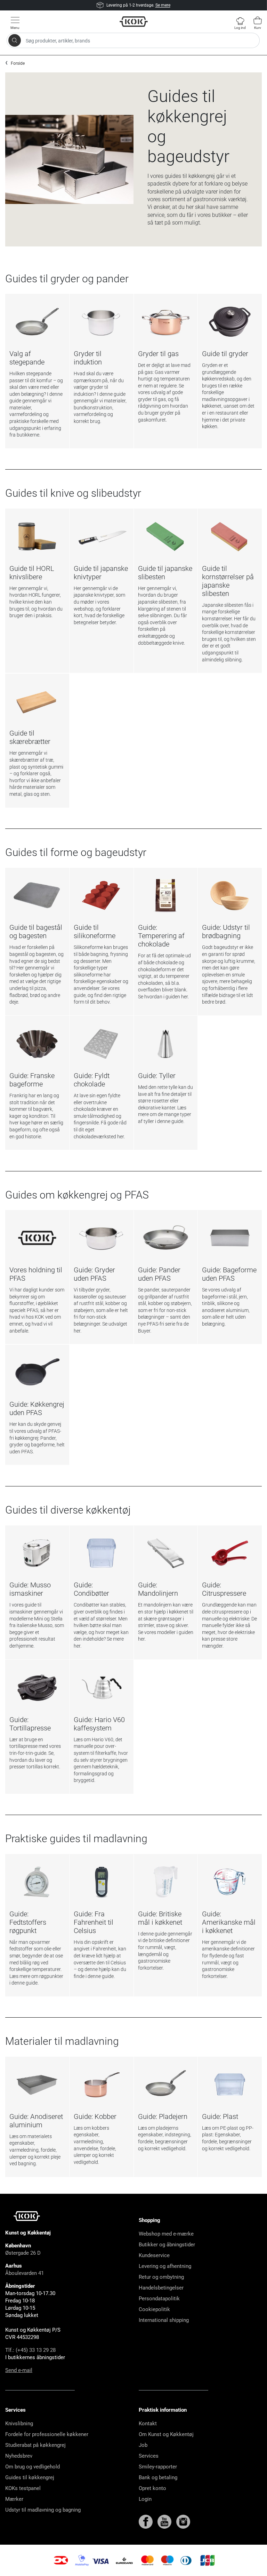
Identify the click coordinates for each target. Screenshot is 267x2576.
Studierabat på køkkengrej (35, 2445)
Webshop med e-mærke (166, 2234)
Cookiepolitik (154, 2309)
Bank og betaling (158, 2477)
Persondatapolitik (159, 2299)
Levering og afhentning (165, 2266)
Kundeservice (154, 2255)
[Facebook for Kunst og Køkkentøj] (146, 2521)
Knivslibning (19, 2424)
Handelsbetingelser (161, 2288)
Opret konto (152, 2488)
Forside (18, 63)
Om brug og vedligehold (33, 2467)
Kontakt (148, 2424)
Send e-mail (19, 2370)
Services (149, 2456)
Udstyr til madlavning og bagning (43, 2510)
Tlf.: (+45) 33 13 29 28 (30, 2350)
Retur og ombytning (161, 2277)
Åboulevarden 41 (25, 2273)
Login (145, 2499)
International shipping (164, 2320)
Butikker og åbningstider (167, 2245)
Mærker (14, 2499)
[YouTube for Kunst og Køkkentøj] (165, 2521)
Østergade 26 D (23, 2253)
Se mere (163, 5)
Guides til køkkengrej (30, 2477)
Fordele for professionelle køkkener (47, 2434)
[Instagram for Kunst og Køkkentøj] (183, 2521)
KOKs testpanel (23, 2488)
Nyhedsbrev (19, 2456)
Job (143, 2445)
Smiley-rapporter (158, 2467)
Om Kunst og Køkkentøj (166, 2434)
